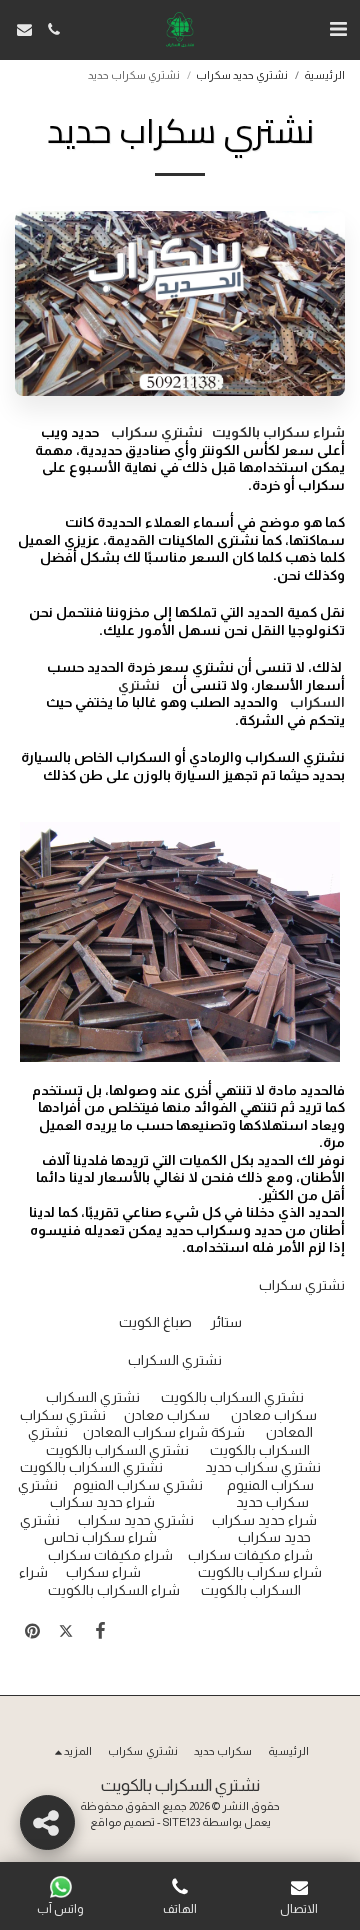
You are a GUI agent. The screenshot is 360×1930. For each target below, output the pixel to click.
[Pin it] (32, 1631)
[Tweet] (66, 1631)
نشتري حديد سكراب (242, 75)
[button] (338, 29)
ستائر (226, 1322)
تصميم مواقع (122, 1822)
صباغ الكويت (155, 1322)
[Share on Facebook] (100, 1631)
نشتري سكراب (302, 1285)
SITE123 (181, 1822)
